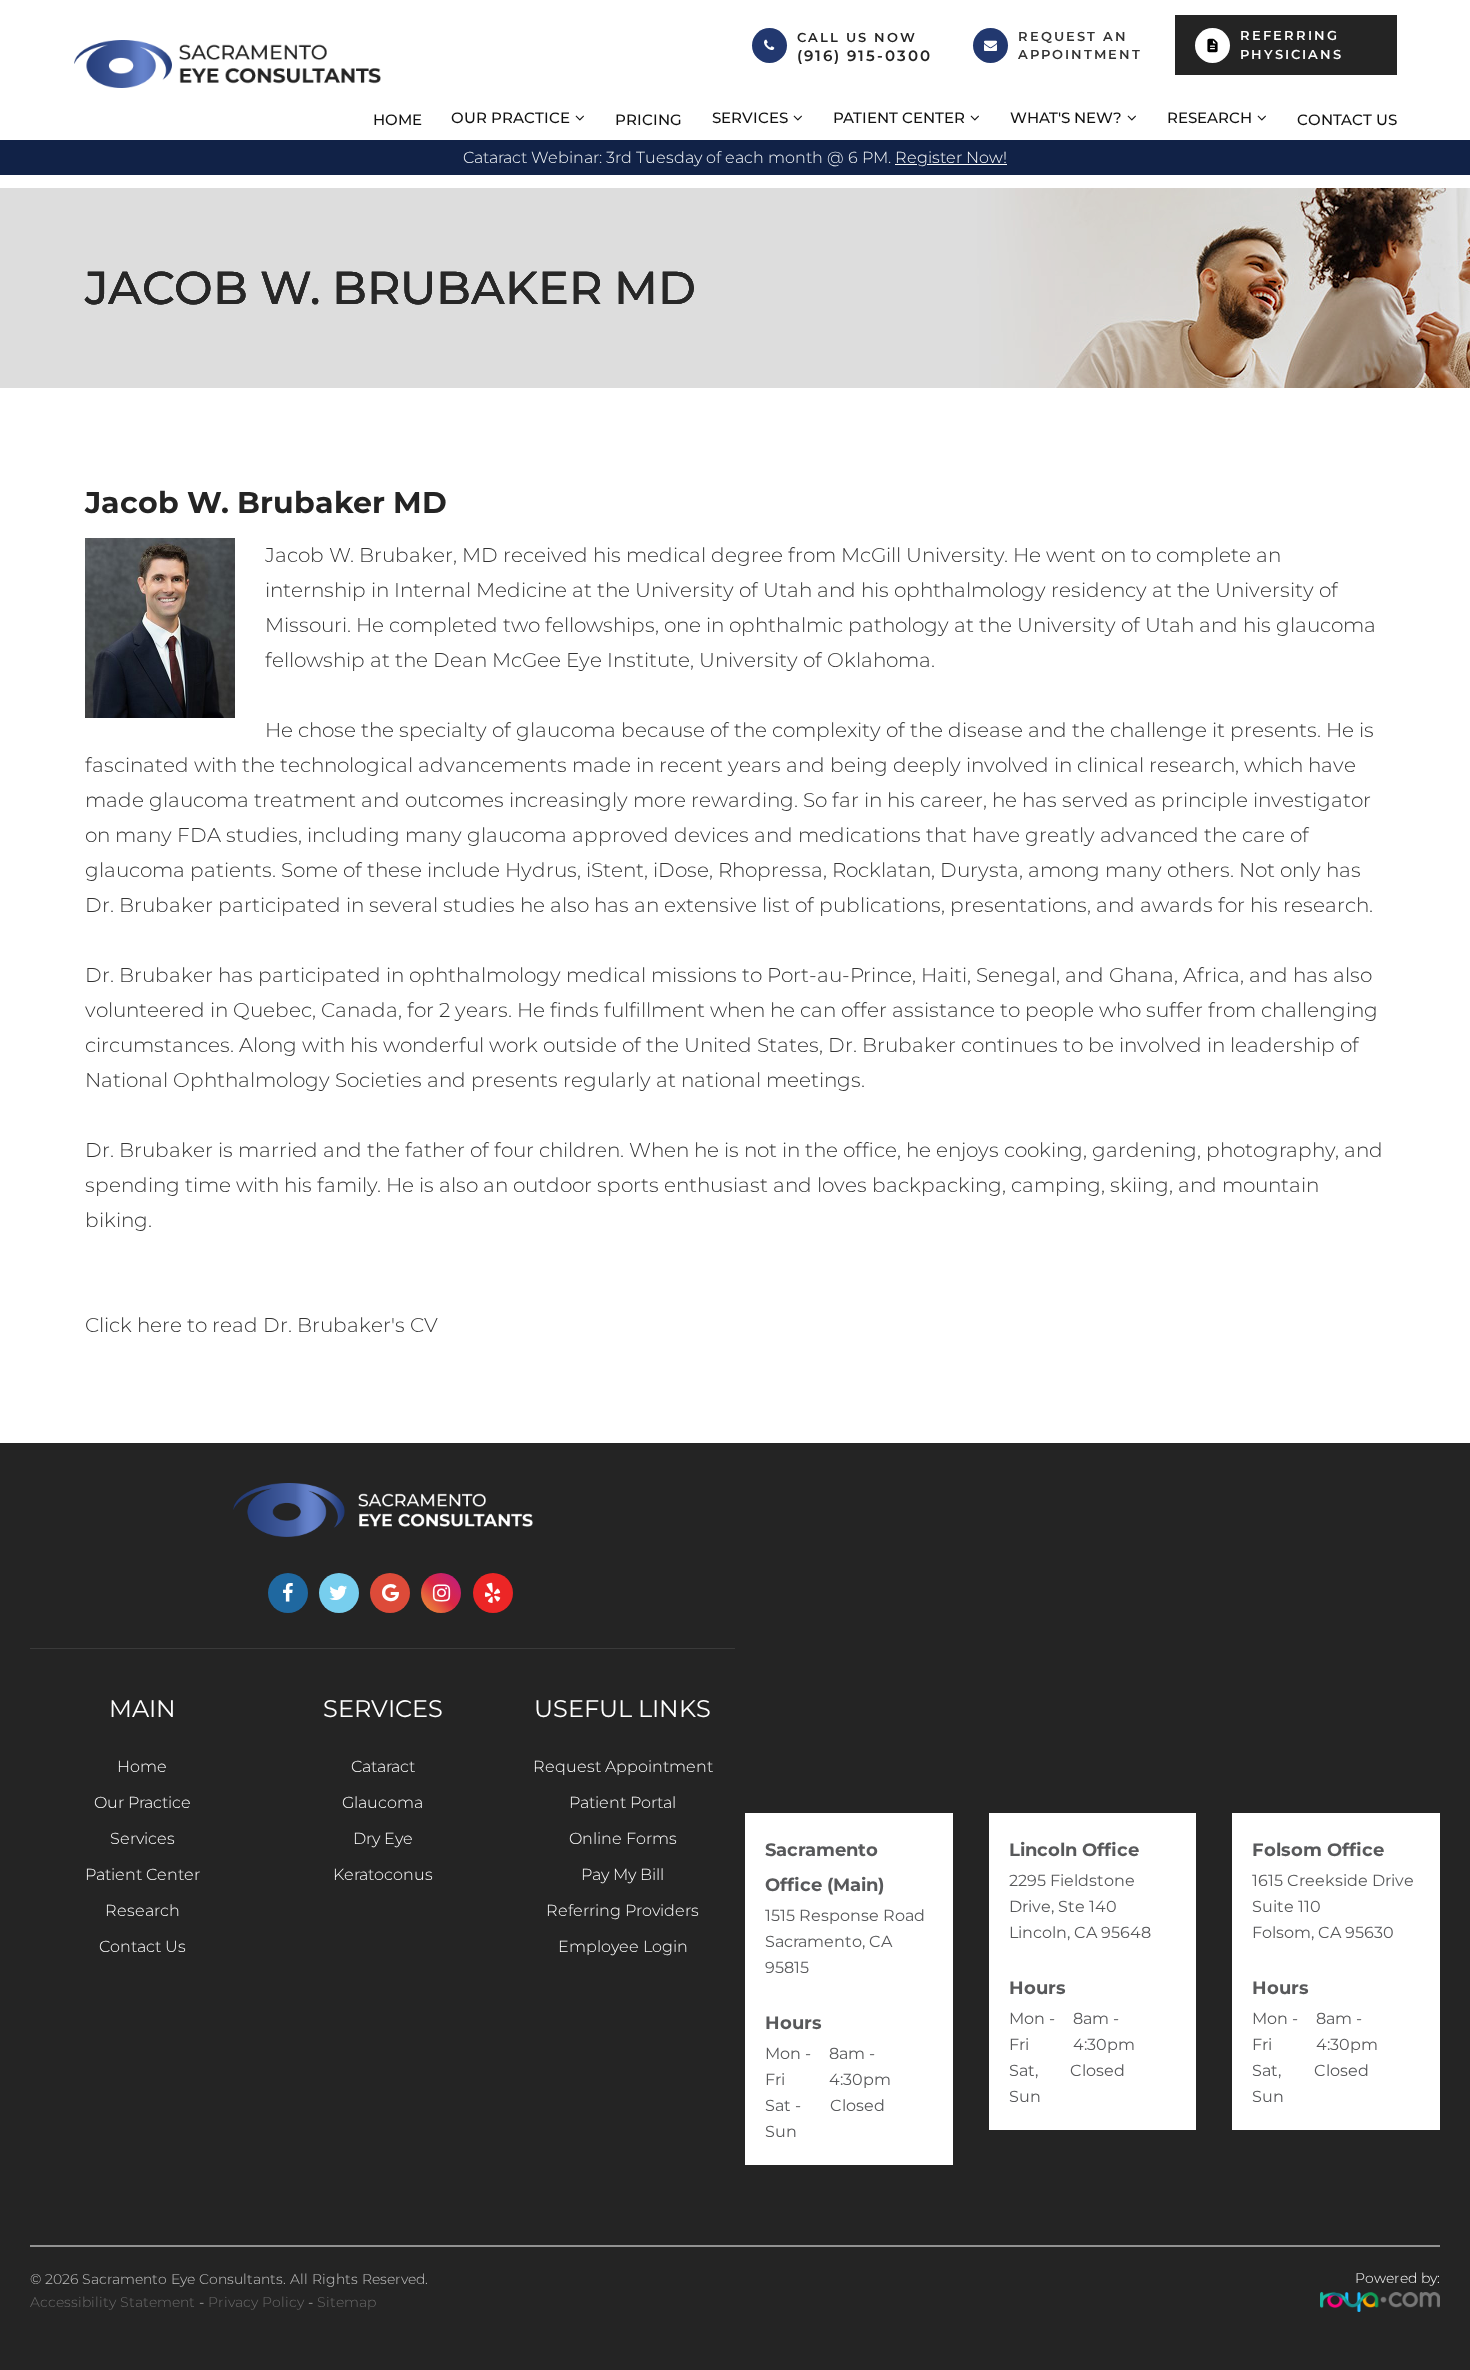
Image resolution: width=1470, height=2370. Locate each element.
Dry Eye (383, 1838)
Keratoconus (383, 1874)
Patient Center (142, 1874)
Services (142, 1838)
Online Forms (623, 1838)
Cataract (383, 1766)
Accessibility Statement (112, 2302)
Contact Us (1347, 119)
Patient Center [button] (899, 117)
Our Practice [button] (510, 117)
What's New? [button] (1066, 117)
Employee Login (623, 1946)
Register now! (951, 157)
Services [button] (750, 117)
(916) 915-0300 (864, 56)
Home (397, 119)
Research (142, 1910)
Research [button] (1209, 117)
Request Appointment (623, 1766)
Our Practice (142, 1802)
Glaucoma (382, 1802)
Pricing (648, 119)
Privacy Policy (256, 2302)
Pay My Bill (622, 1874)
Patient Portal (622, 1802)
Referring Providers (622, 1910)
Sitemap (346, 2302)
